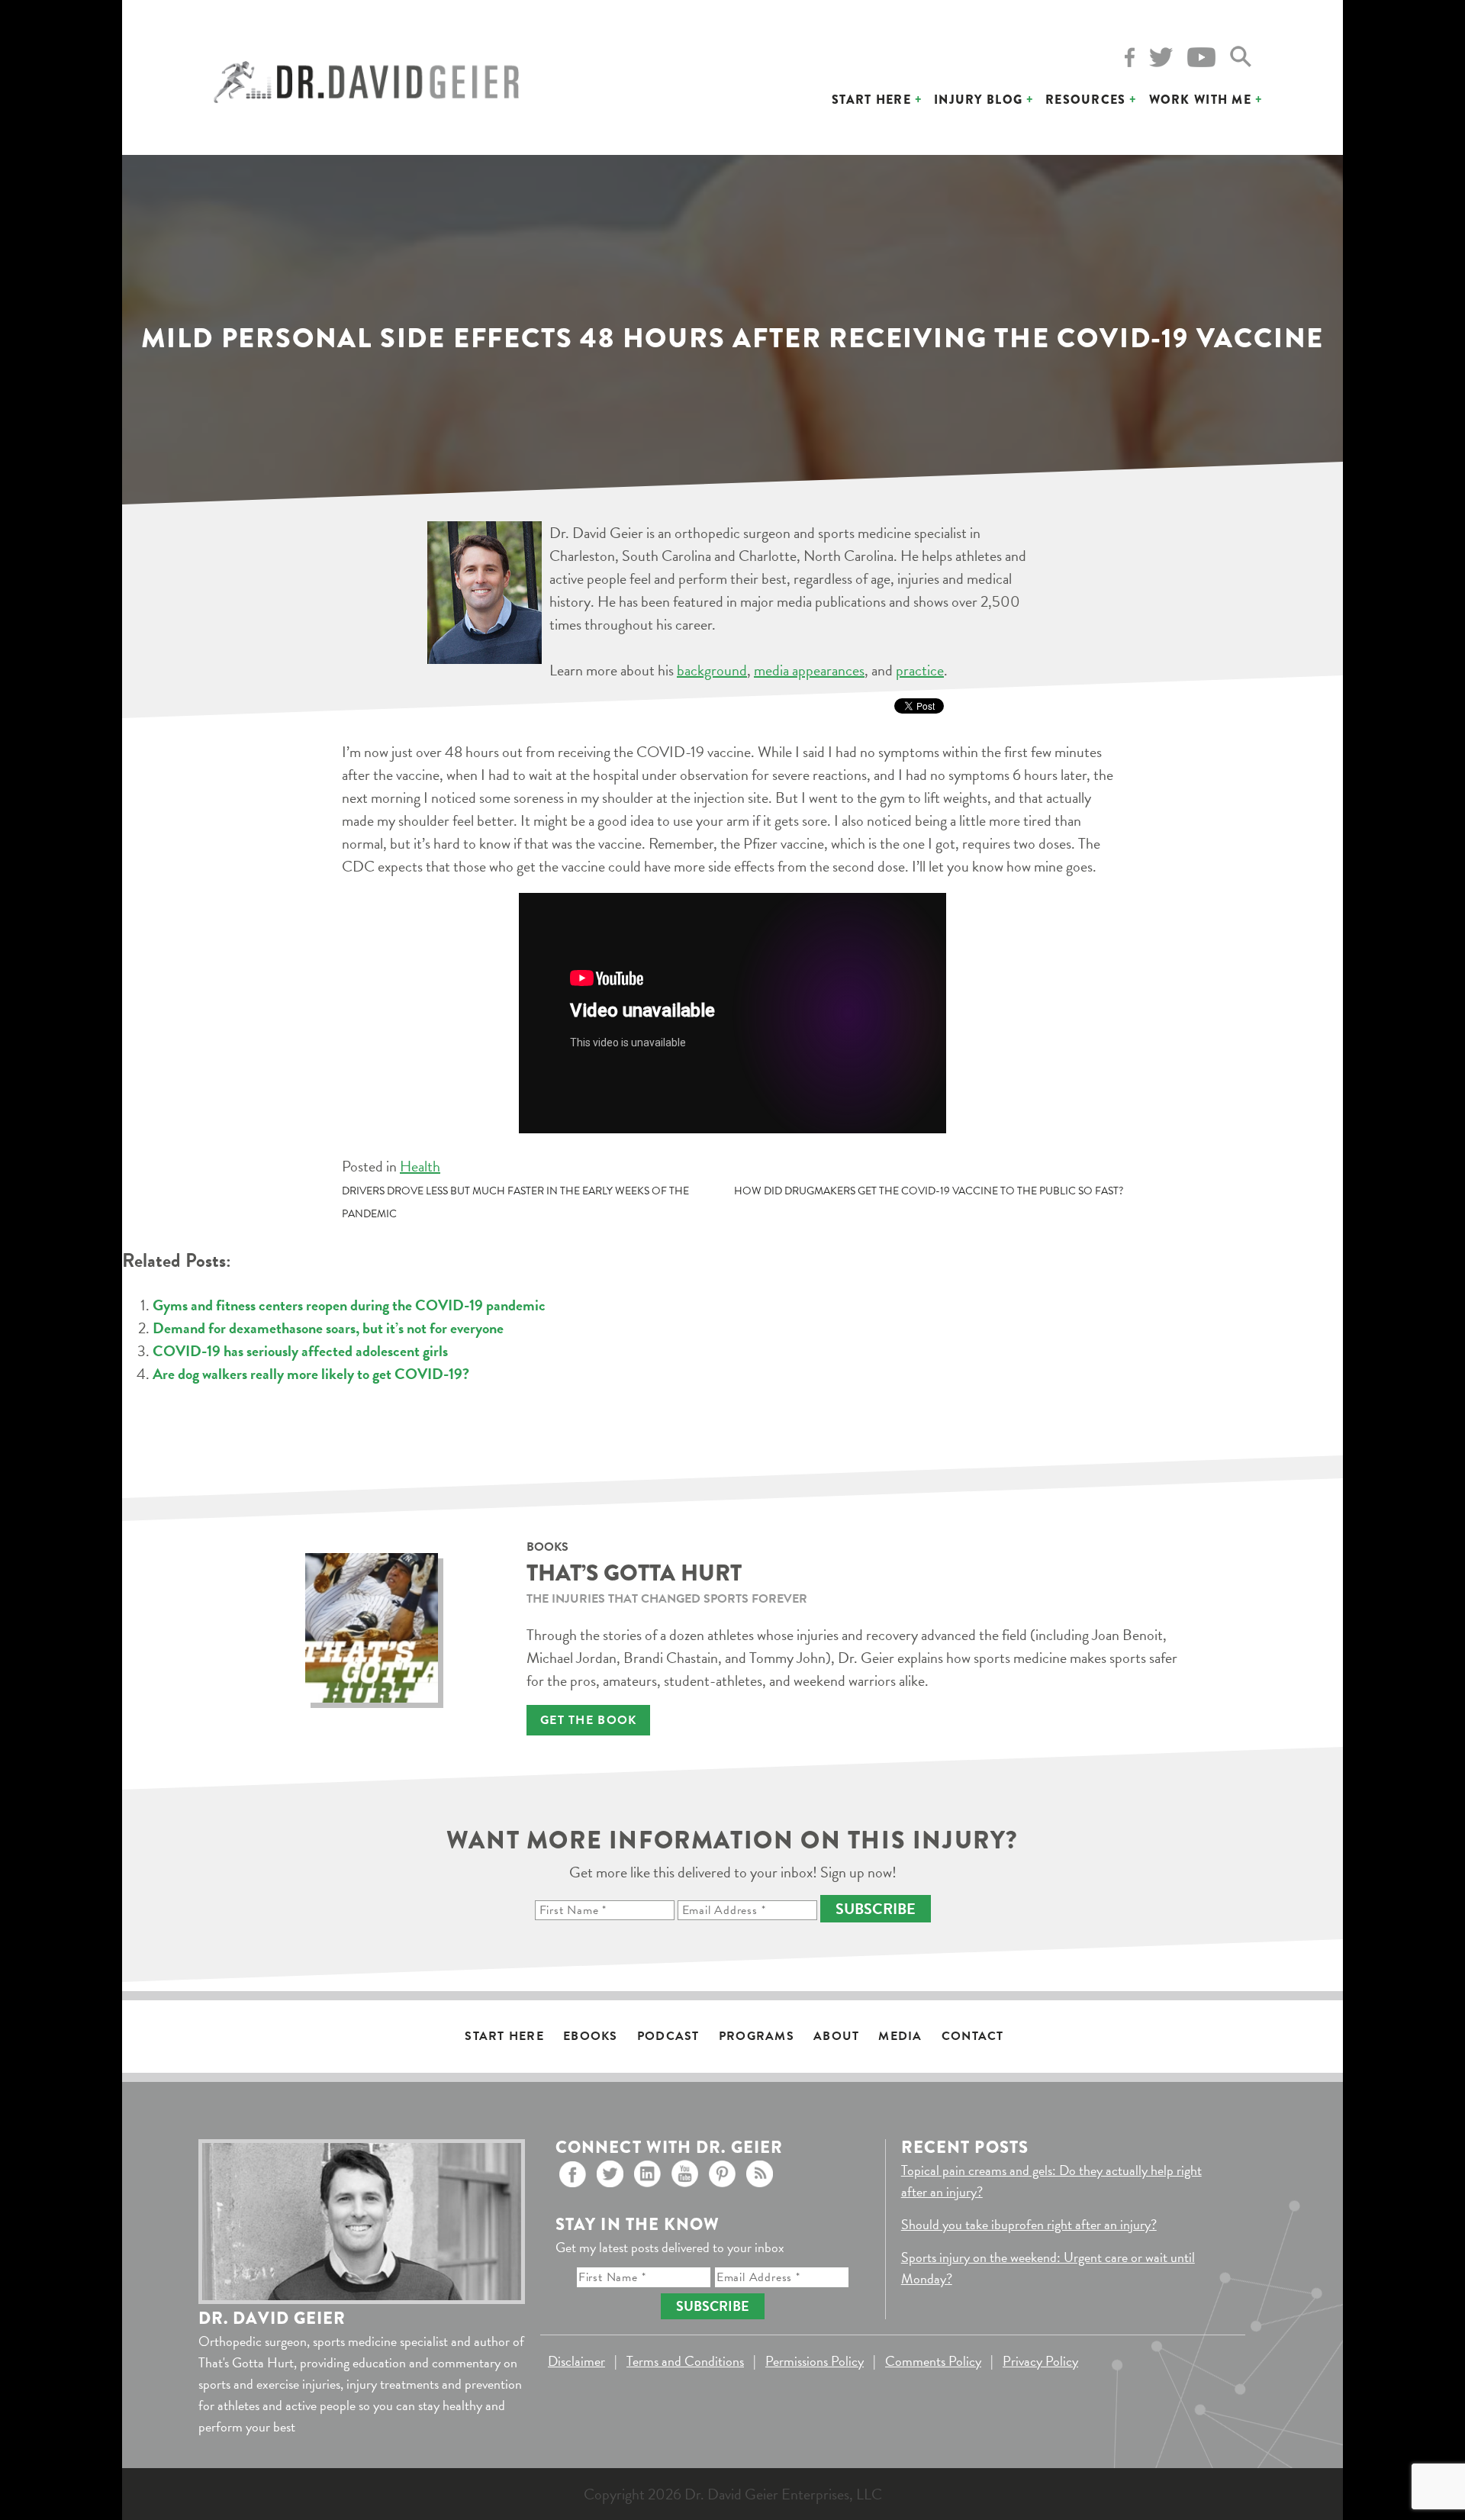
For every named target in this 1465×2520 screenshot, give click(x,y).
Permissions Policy (815, 2361)
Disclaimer (576, 2361)
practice (920, 670)
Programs (757, 2036)
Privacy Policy (1040, 2361)
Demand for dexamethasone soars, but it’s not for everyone (328, 1328)
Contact (973, 2036)
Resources (1086, 100)
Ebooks (591, 2036)
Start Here (871, 100)
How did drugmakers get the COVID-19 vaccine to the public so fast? (929, 1191)
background (712, 670)
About (836, 2036)
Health (420, 1166)
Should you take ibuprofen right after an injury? (1029, 2224)
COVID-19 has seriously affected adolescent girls (300, 1351)
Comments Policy (933, 2361)
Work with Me (1200, 100)
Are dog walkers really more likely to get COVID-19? (311, 1374)
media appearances (809, 670)
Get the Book (588, 1720)
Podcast (668, 2036)
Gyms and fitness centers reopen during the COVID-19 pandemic (349, 1305)
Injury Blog (978, 100)
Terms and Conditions (685, 2361)
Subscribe (876, 1909)
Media (900, 2036)
